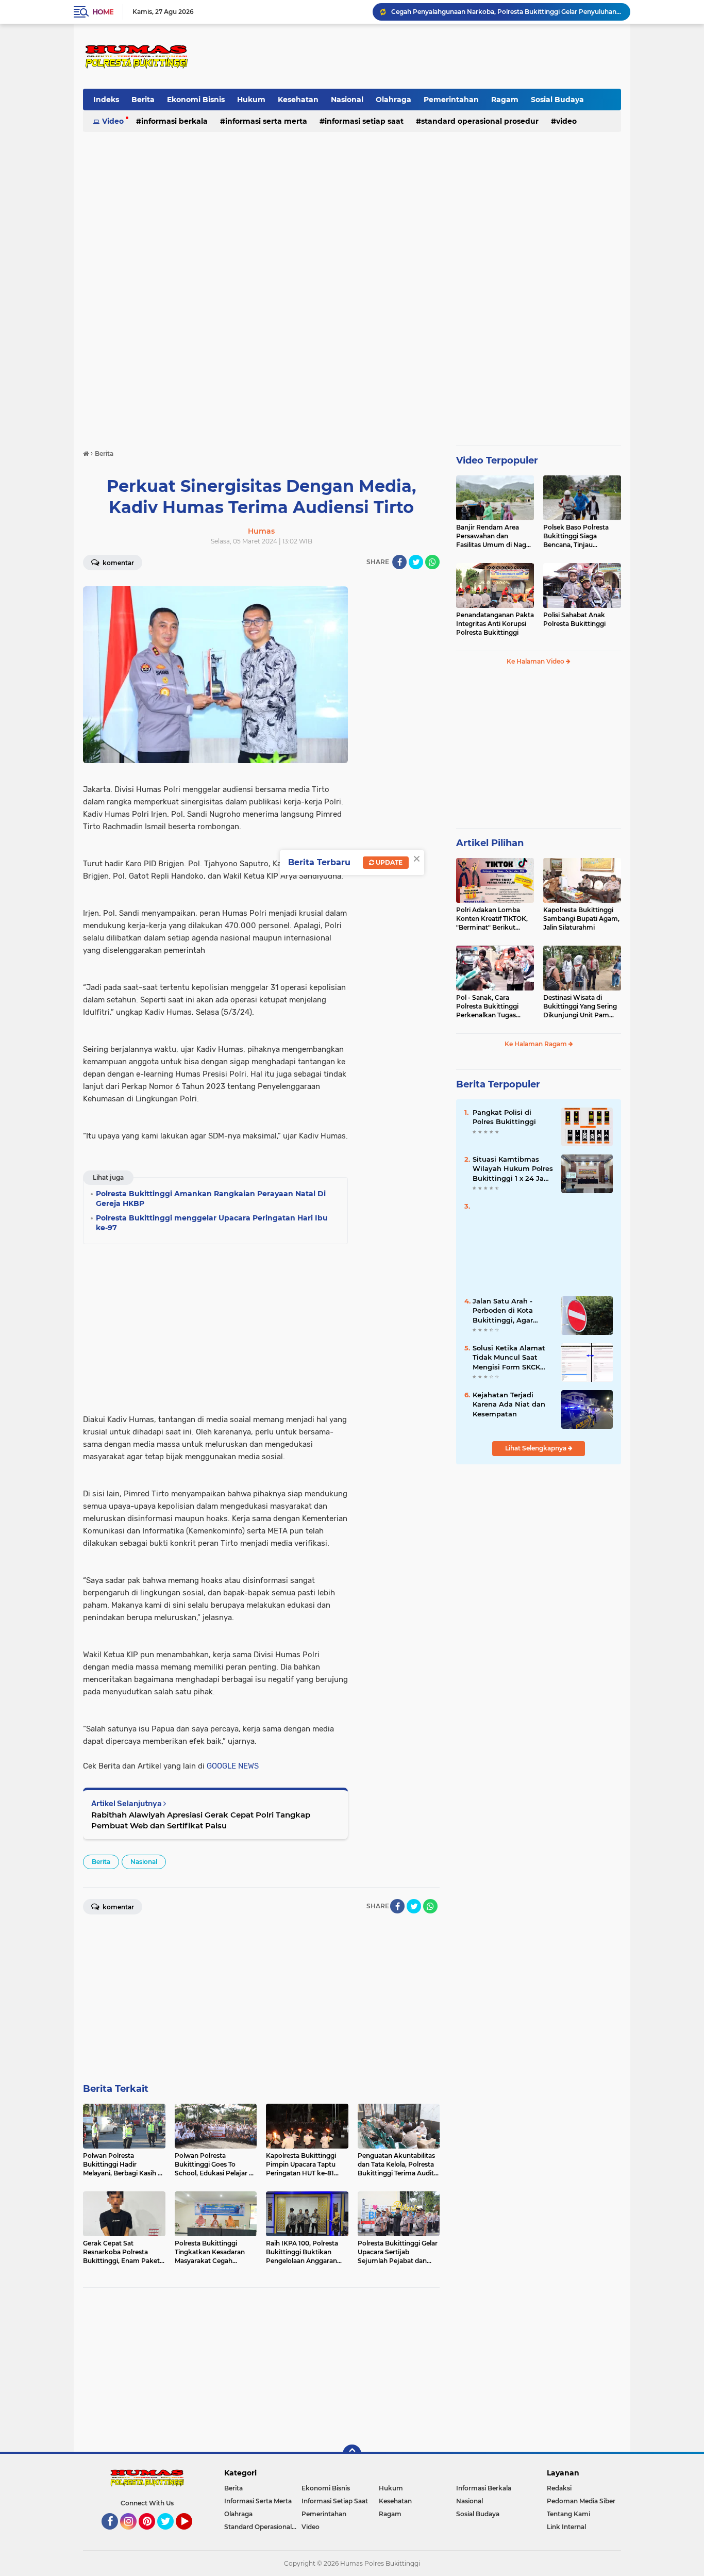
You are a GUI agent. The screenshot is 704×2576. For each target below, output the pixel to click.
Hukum (251, 100)
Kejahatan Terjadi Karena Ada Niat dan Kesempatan (509, 1404)
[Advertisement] (433, 56)
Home (103, 12)
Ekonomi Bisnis (196, 100)
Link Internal (566, 2527)
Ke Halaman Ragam (537, 1044)
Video (113, 121)
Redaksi (559, 2488)
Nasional (347, 100)
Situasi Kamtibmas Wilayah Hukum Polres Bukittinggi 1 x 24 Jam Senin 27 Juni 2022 (513, 1169)
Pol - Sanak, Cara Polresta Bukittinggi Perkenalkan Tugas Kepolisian (487, 1006)
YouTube (191, 2534)
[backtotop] (352, 2454)
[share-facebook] (399, 562)
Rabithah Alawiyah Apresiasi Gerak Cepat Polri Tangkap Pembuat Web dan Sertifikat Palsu (201, 1820)
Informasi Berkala (174, 121)
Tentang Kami (568, 2514)
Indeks (106, 100)
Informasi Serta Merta (266, 121)
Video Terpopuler (497, 460)
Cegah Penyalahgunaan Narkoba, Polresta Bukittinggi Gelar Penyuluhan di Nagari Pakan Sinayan (506, 12)
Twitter (170, 2534)
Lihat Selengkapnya (537, 1448)
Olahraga (393, 100)
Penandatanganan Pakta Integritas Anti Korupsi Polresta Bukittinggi (495, 624)
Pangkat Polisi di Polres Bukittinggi (504, 1117)
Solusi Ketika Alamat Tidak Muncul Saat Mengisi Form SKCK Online (509, 1358)
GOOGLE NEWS (233, 1766)
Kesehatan (298, 100)
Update (388, 862)
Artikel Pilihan (490, 843)
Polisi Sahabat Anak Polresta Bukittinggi (574, 619)
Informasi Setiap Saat (364, 121)
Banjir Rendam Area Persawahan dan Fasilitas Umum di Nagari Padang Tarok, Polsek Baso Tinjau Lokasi (495, 536)
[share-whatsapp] (432, 562)
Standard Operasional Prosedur (480, 121)
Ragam (505, 100)
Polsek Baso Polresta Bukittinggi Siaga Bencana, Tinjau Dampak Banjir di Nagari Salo (582, 536)
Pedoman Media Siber (581, 2501)
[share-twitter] (416, 562)
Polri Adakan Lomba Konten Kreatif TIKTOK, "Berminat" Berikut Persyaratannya (492, 919)
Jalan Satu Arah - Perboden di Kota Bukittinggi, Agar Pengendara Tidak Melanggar (504, 1311)
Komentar (118, 563)
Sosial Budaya (557, 100)
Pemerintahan (451, 100)
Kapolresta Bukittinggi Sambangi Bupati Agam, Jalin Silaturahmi (581, 919)
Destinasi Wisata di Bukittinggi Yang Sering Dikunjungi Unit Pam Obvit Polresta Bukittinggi (580, 1006)
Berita (143, 100)
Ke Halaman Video (536, 661)
